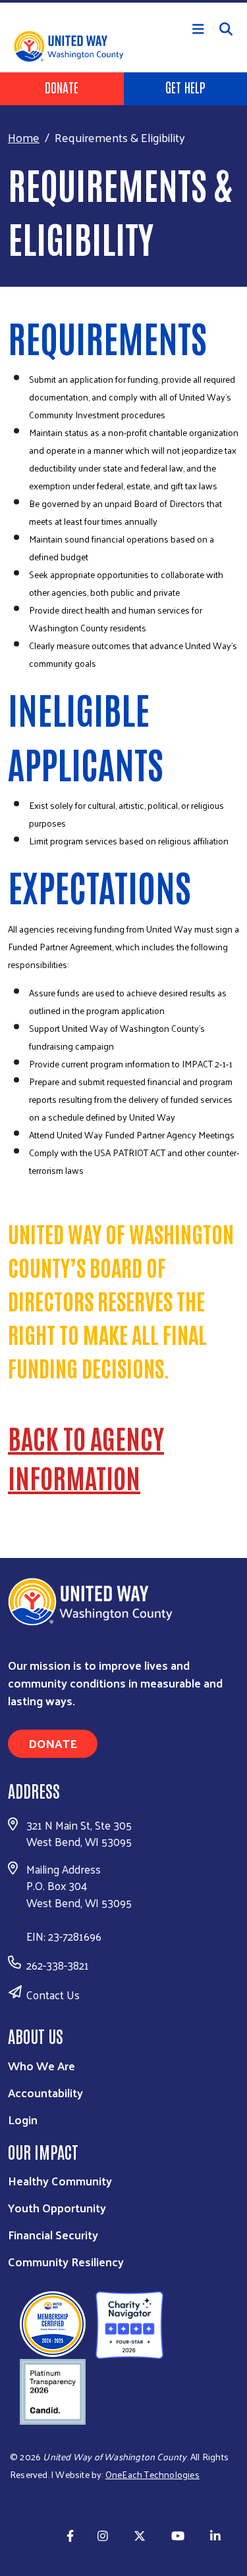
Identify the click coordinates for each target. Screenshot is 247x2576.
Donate (62, 87)
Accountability (45, 2092)
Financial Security (53, 2234)
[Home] (123, 1)
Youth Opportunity (57, 2207)
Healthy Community (60, 2180)
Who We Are (41, 2065)
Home (24, 137)
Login (23, 2119)
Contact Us (53, 1995)
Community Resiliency (66, 2261)
